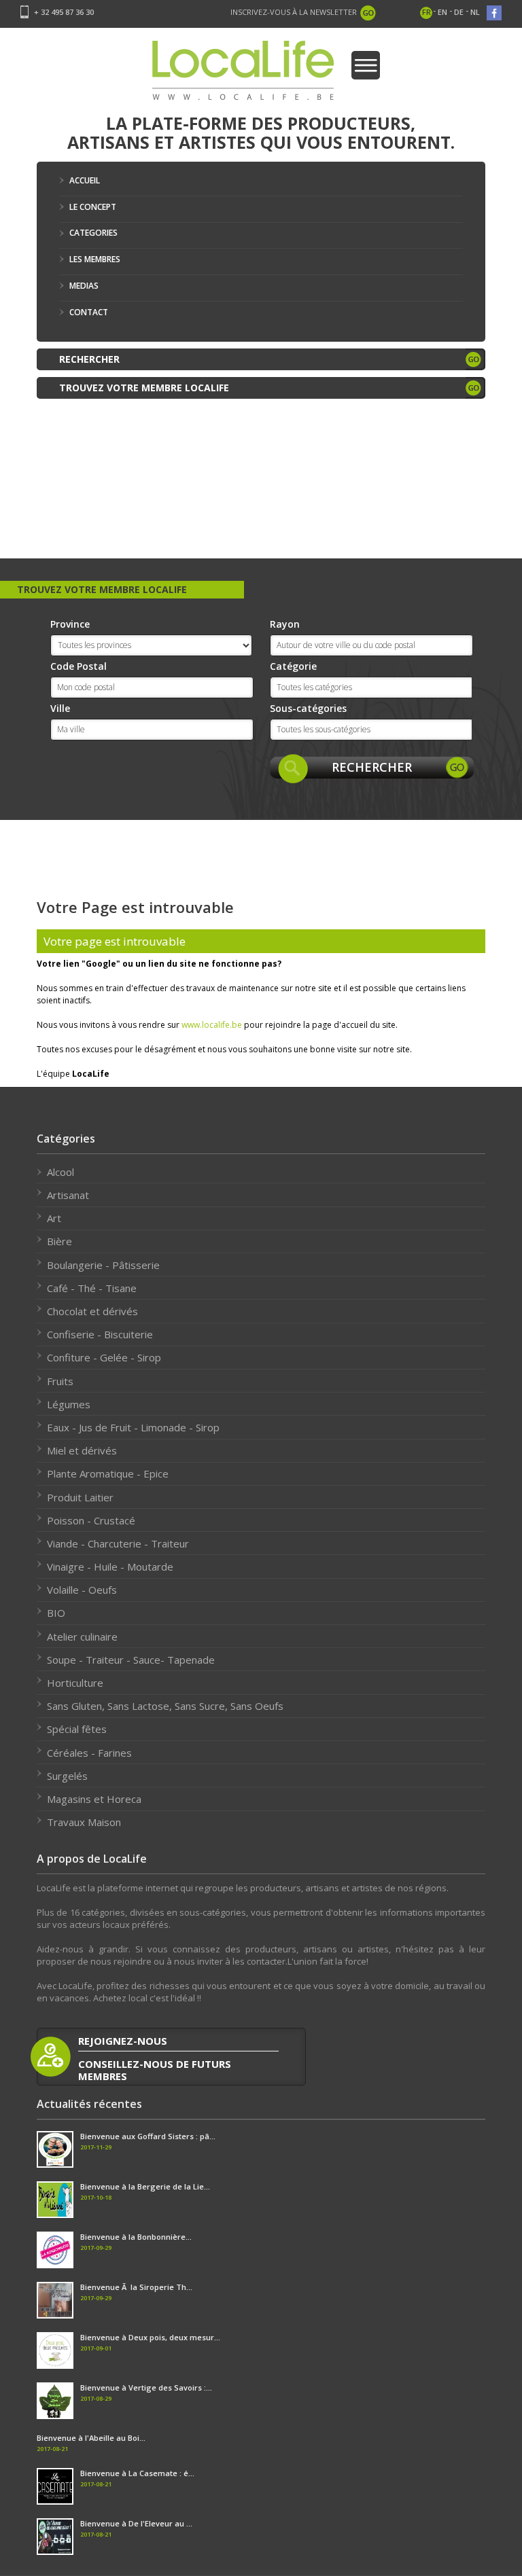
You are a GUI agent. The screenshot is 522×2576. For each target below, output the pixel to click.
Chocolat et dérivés (92, 1311)
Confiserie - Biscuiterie (100, 1334)
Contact (89, 312)
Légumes (69, 1404)
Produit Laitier (80, 1497)
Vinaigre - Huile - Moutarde (110, 1567)
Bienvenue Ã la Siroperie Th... (136, 2287)
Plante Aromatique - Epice (108, 1473)
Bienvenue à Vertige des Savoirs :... (146, 2387)
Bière (59, 1241)
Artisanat (68, 1195)
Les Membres (95, 259)
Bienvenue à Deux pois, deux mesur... (150, 2337)
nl (475, 12)
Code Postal (79, 666)
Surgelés (67, 1776)
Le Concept (93, 207)
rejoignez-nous (123, 2041)
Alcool (60, 1172)
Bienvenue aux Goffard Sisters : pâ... (148, 2136)
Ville (60, 708)
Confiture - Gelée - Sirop (104, 1357)
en (442, 12)
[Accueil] (243, 74)
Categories (93, 233)
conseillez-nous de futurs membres (155, 2070)
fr (427, 12)
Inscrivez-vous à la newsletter (294, 12)
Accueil (85, 180)
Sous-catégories (308, 708)
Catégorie (293, 666)
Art (54, 1218)
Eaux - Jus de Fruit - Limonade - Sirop (133, 1427)
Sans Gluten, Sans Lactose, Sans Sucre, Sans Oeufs (165, 1706)
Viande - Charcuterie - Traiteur (118, 1543)
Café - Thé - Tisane (92, 1288)
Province (70, 624)
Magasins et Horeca (94, 1799)
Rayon (285, 624)
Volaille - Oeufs (82, 1590)
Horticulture (75, 1683)
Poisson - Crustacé (91, 1520)
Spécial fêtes (77, 1729)
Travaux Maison (84, 1822)
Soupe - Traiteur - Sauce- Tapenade (131, 1660)
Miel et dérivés (82, 1450)
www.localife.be (212, 1025)
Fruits (60, 1381)
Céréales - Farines (89, 1753)
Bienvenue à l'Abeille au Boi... (91, 2438)
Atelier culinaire (82, 1636)
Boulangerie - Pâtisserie (103, 1265)
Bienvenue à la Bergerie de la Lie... (145, 2186)
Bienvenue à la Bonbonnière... (136, 2237)
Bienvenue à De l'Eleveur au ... (136, 2523)
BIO (56, 1613)
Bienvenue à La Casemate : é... (137, 2473)
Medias (84, 286)
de (459, 12)
